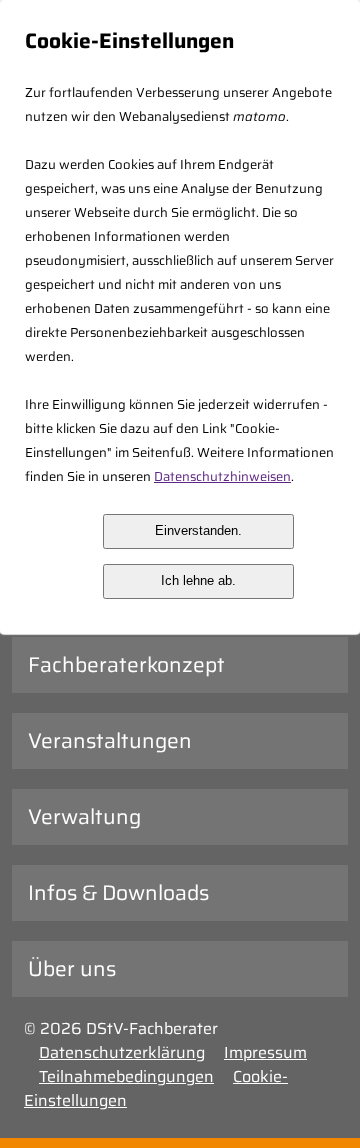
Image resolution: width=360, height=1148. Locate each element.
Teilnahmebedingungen (126, 1076)
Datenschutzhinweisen (222, 476)
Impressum (265, 1052)
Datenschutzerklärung (122, 1052)
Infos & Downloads (118, 892)
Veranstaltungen (110, 740)
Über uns (72, 968)
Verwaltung (84, 816)
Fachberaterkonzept (126, 664)
